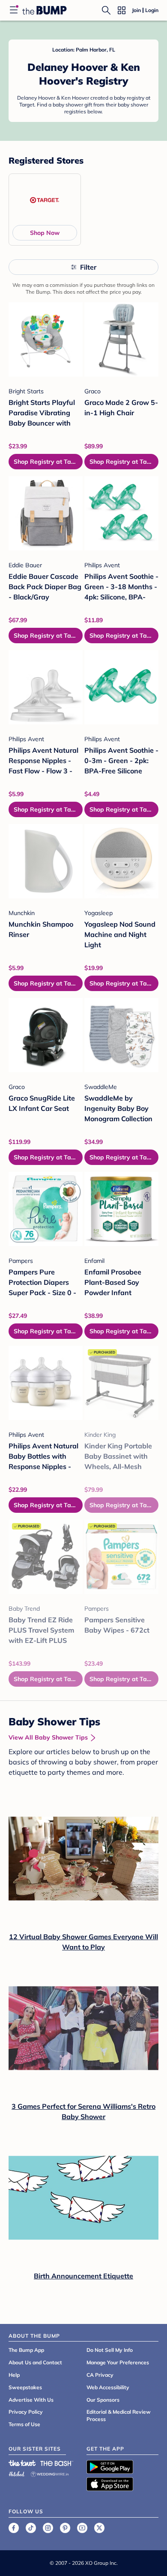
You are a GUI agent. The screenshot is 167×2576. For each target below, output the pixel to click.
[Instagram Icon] (48, 2528)
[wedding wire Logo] (50, 2473)
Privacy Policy (26, 2412)
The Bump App (26, 2350)
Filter (88, 267)
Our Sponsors (103, 2400)
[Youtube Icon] (82, 2528)
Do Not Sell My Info (110, 2350)
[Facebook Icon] (14, 2528)
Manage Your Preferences (118, 2362)
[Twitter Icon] (99, 2528)
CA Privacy (100, 2375)
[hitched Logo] (17, 2473)
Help (14, 2375)
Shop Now (45, 233)
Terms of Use (24, 2424)
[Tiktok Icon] (31, 2528)
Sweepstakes (25, 2387)
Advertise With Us (31, 2400)
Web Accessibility (108, 2387)
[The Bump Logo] (45, 10)
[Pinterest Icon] (65, 2528)
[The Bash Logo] (57, 2463)
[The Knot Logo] (22, 2463)
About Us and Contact (35, 2362)
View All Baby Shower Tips (48, 1737)
